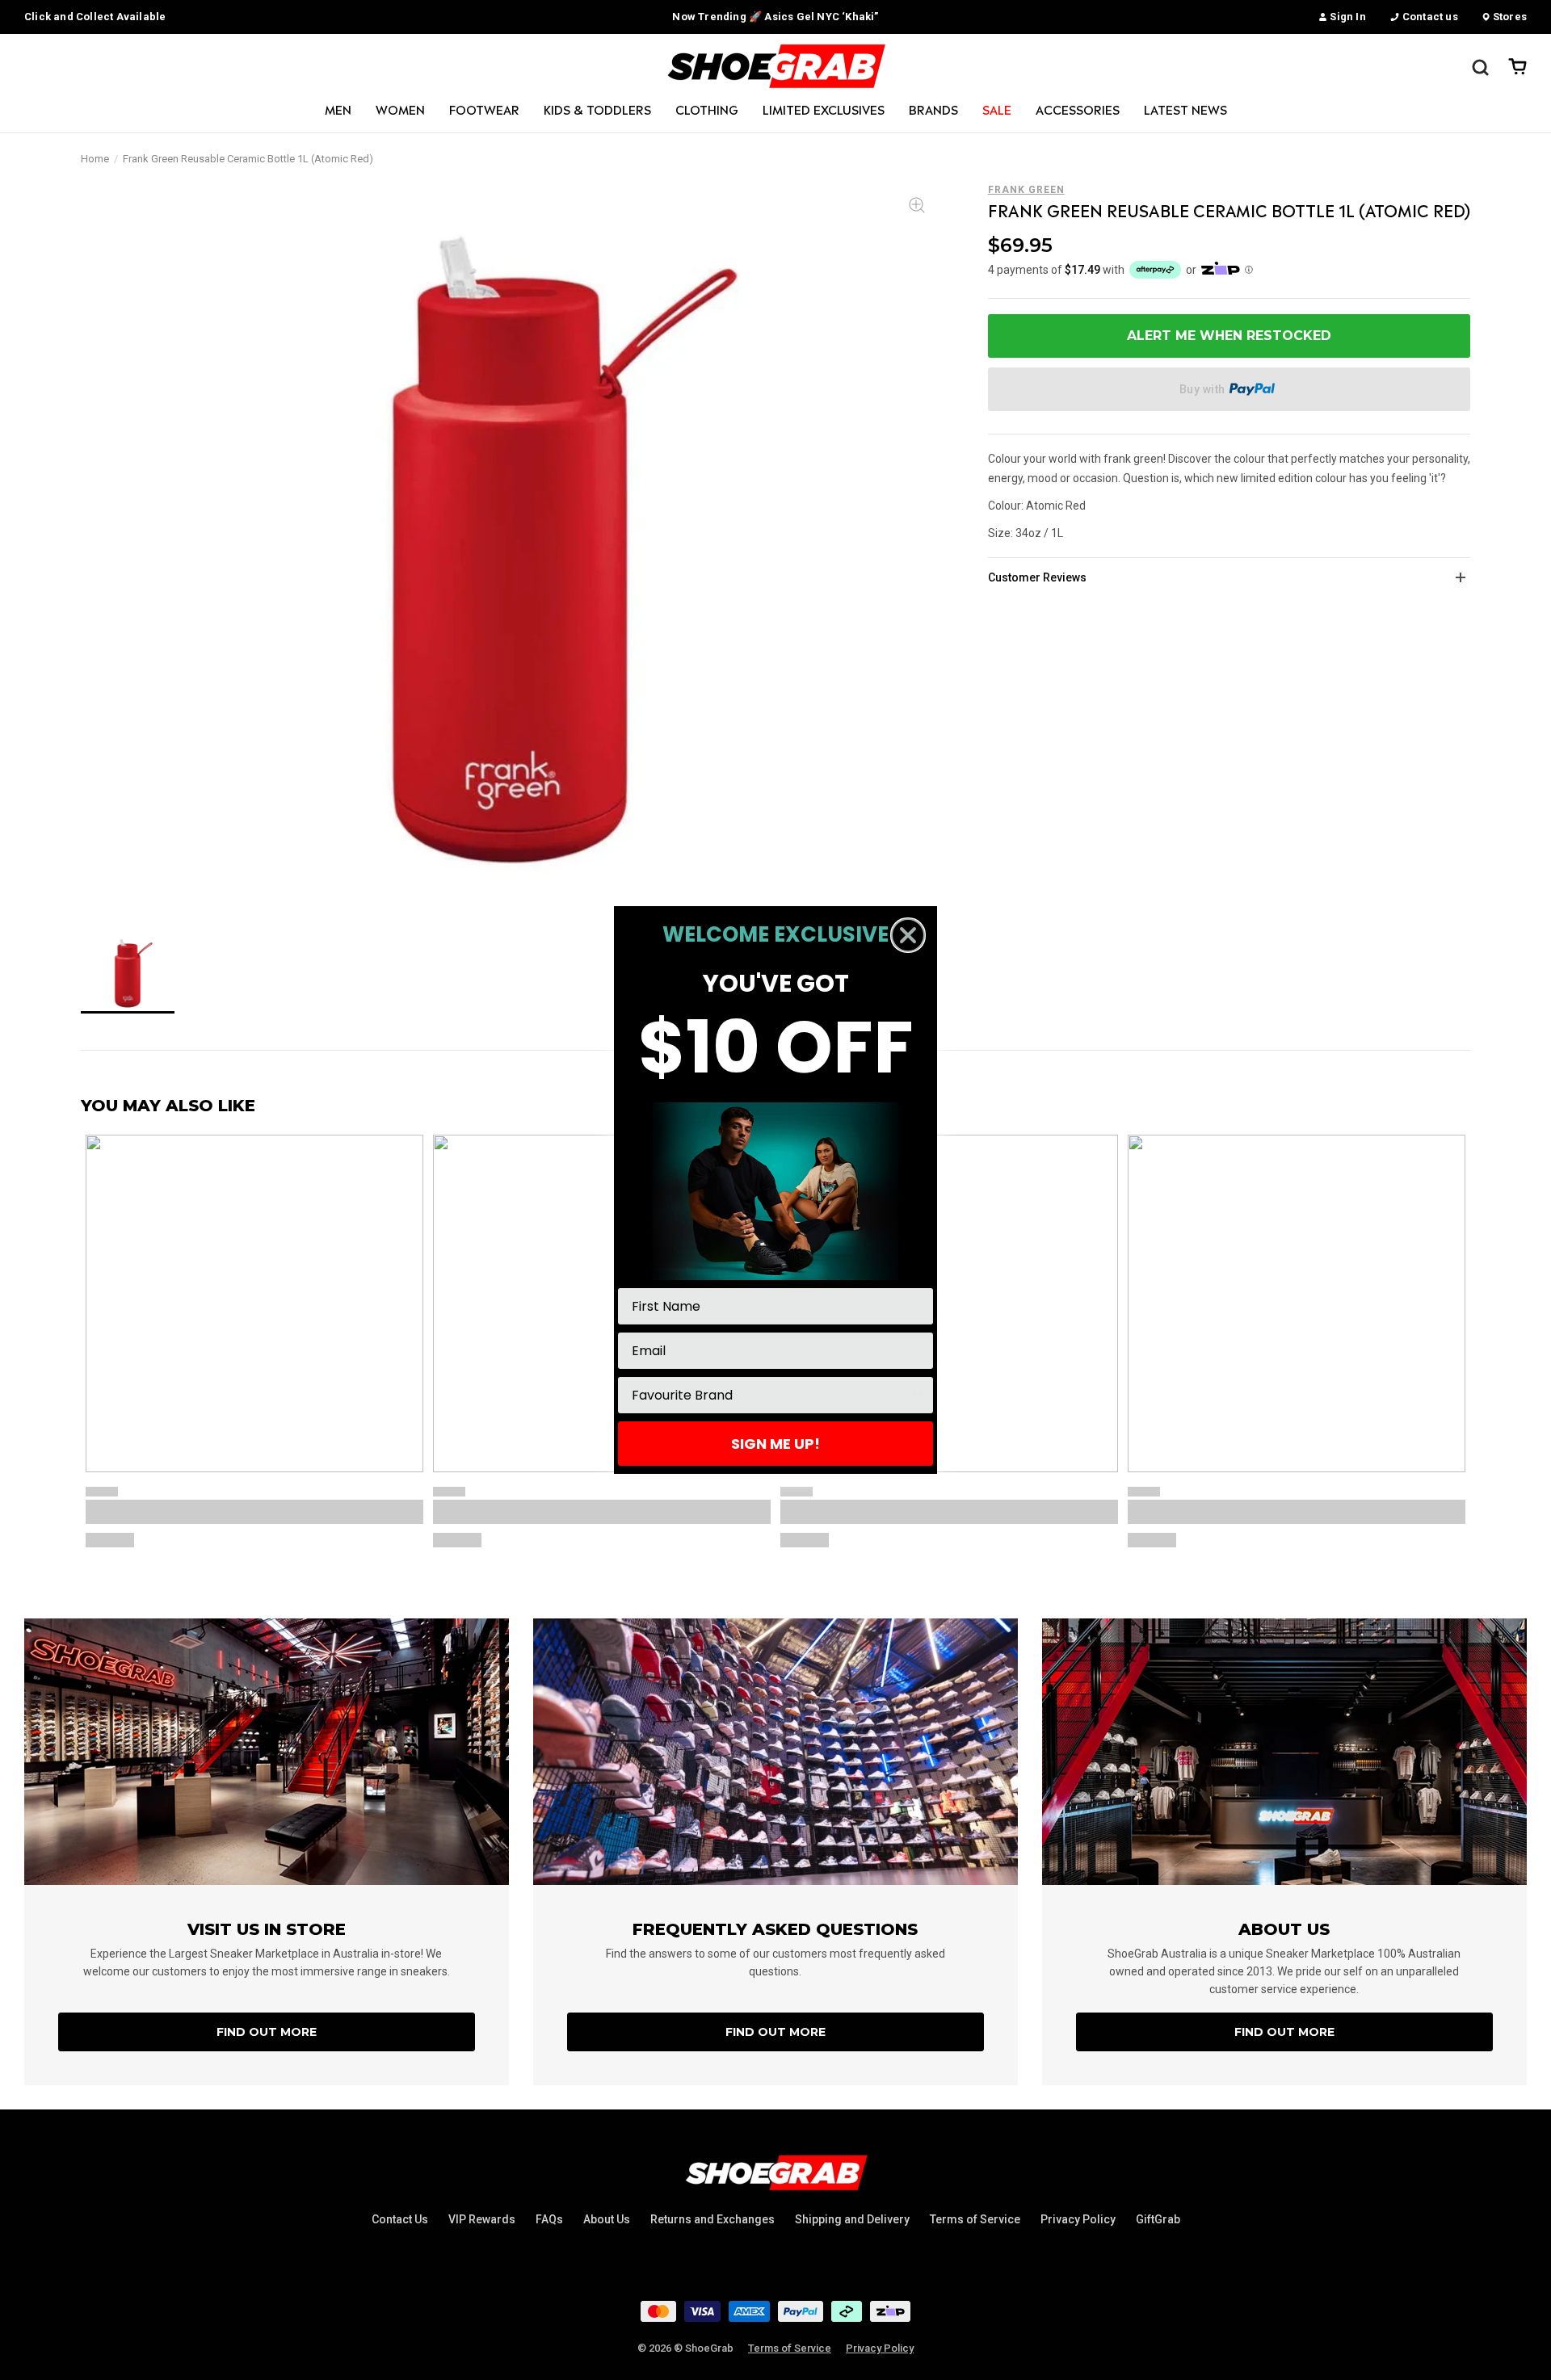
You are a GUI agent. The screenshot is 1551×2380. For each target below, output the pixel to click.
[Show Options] (918, 1395)
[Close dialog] (908, 935)
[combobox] (771, 1395)
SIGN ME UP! (775, 1444)
